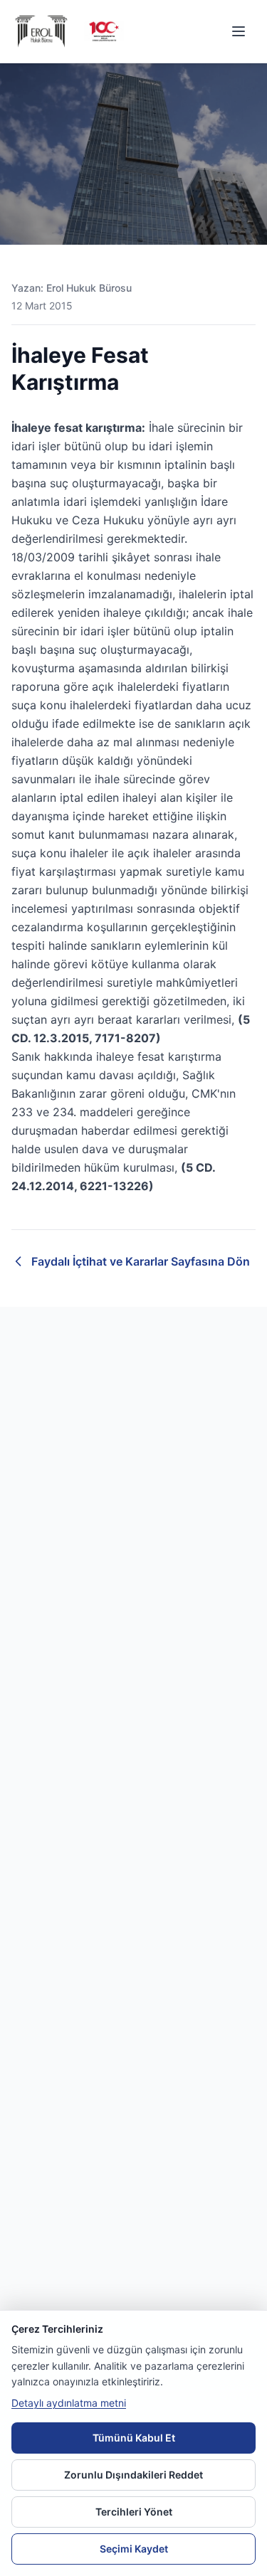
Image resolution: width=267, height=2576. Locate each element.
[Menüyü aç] (239, 31)
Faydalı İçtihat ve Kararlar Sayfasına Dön (141, 1261)
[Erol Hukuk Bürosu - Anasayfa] (43, 31)
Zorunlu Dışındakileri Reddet (133, 2475)
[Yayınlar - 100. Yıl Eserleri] (104, 32)
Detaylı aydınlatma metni (69, 2403)
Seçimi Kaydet (134, 2549)
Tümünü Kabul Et (134, 2438)
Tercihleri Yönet (134, 2512)
